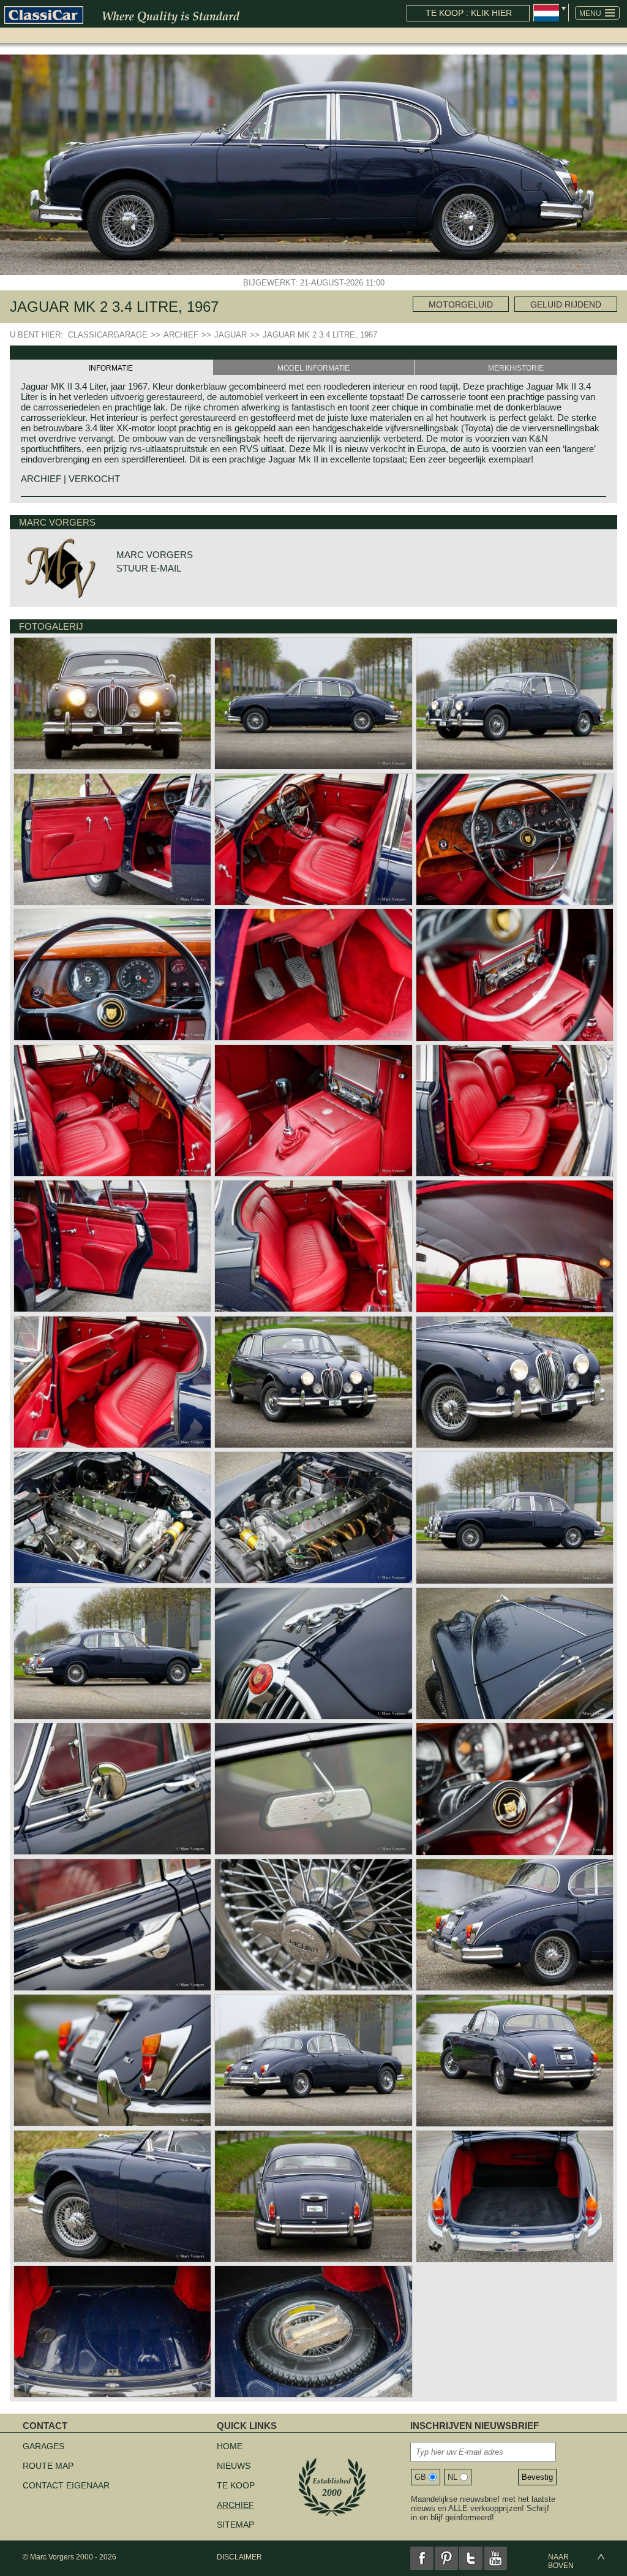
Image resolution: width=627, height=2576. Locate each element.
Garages (43, 2446)
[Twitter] (471, 2558)
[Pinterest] (446, 2558)
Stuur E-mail (149, 568)
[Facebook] (422, 2558)
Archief (235, 2505)
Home (230, 2446)
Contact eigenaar (66, 2485)
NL (452, 2477)
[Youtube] (495, 2558)
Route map (48, 2466)
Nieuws (234, 2466)
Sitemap (235, 2525)
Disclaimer (239, 2557)
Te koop (236, 2485)
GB (420, 2477)
